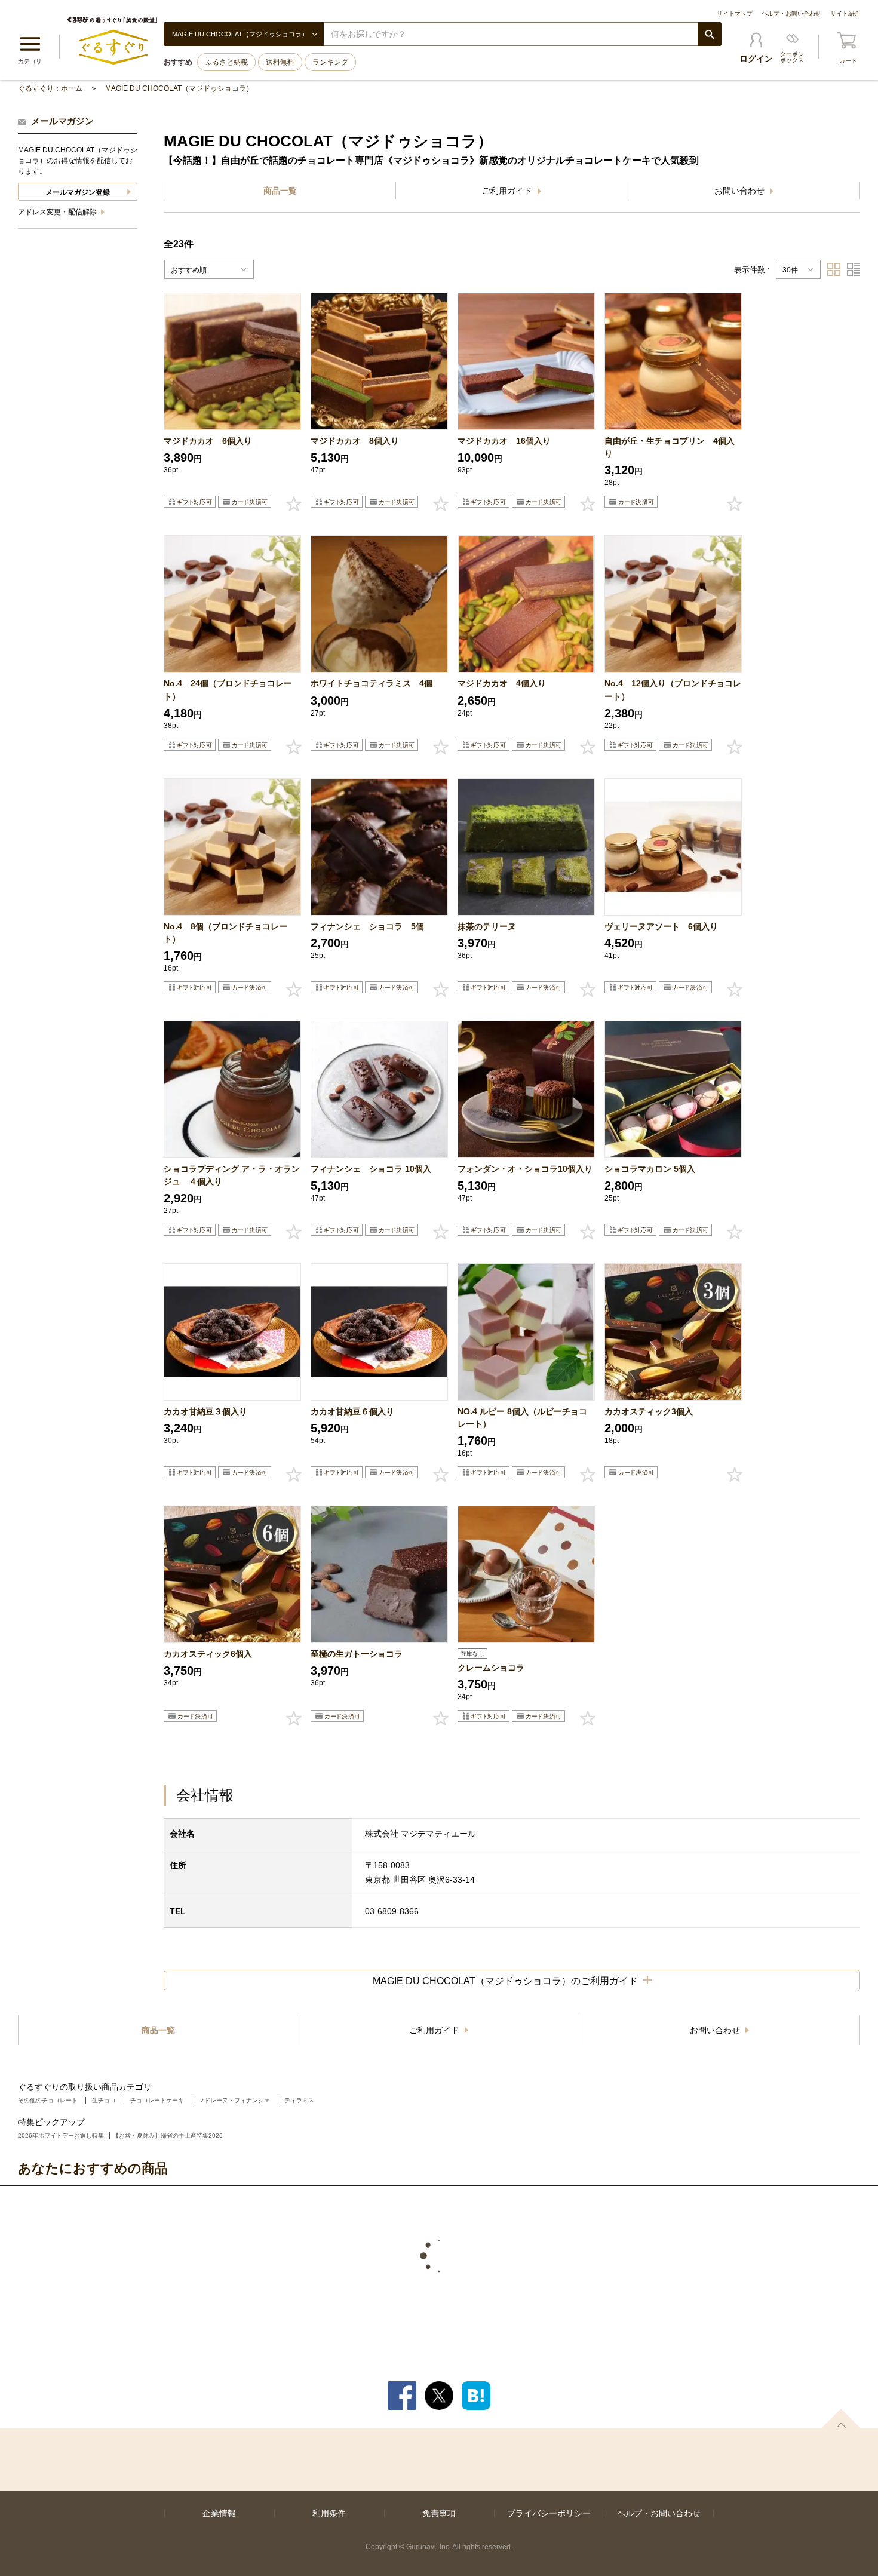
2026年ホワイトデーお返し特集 (61, 2136)
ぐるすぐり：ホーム (50, 88)
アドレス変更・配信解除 (58, 212)
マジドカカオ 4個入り (502, 683)
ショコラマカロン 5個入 (650, 1169)
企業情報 (219, 2513)
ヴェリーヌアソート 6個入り (661, 926)
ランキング (330, 62)
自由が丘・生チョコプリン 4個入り (670, 447)
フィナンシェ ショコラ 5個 (367, 926)
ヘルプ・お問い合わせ (791, 13)
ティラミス (299, 2100)
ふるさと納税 (226, 62)
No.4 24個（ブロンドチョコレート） (228, 690)
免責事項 (439, 2513)
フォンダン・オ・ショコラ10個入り (525, 1169)
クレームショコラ (491, 1668)
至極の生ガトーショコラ (357, 1654)
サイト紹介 (845, 13)
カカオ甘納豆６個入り (352, 1411)
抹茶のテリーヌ (487, 926)
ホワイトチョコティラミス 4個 (372, 683)
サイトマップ (735, 13)
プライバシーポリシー (549, 2513)
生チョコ (104, 2100)
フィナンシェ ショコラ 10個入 (371, 1169)
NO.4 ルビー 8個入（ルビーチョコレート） (522, 1418)
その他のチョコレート (48, 2100)
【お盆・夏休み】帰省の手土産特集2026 (168, 2136)
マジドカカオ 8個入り (355, 441)
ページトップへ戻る (841, 2418)
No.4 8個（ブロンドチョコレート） (225, 933)
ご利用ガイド (508, 191)
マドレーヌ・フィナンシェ (234, 2100)
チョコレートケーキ (157, 2100)
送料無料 (280, 62)
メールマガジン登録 (78, 192)
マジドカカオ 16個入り (504, 441)
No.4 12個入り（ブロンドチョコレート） (673, 690)
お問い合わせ (741, 191)
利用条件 (329, 2513)
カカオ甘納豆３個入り (205, 1411)
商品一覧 (280, 191)
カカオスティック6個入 (208, 1654)
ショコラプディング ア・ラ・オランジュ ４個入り (232, 1175)
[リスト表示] (854, 269)
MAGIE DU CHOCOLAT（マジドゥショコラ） (179, 88)
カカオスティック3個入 (649, 1411)
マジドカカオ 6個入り (208, 441)
